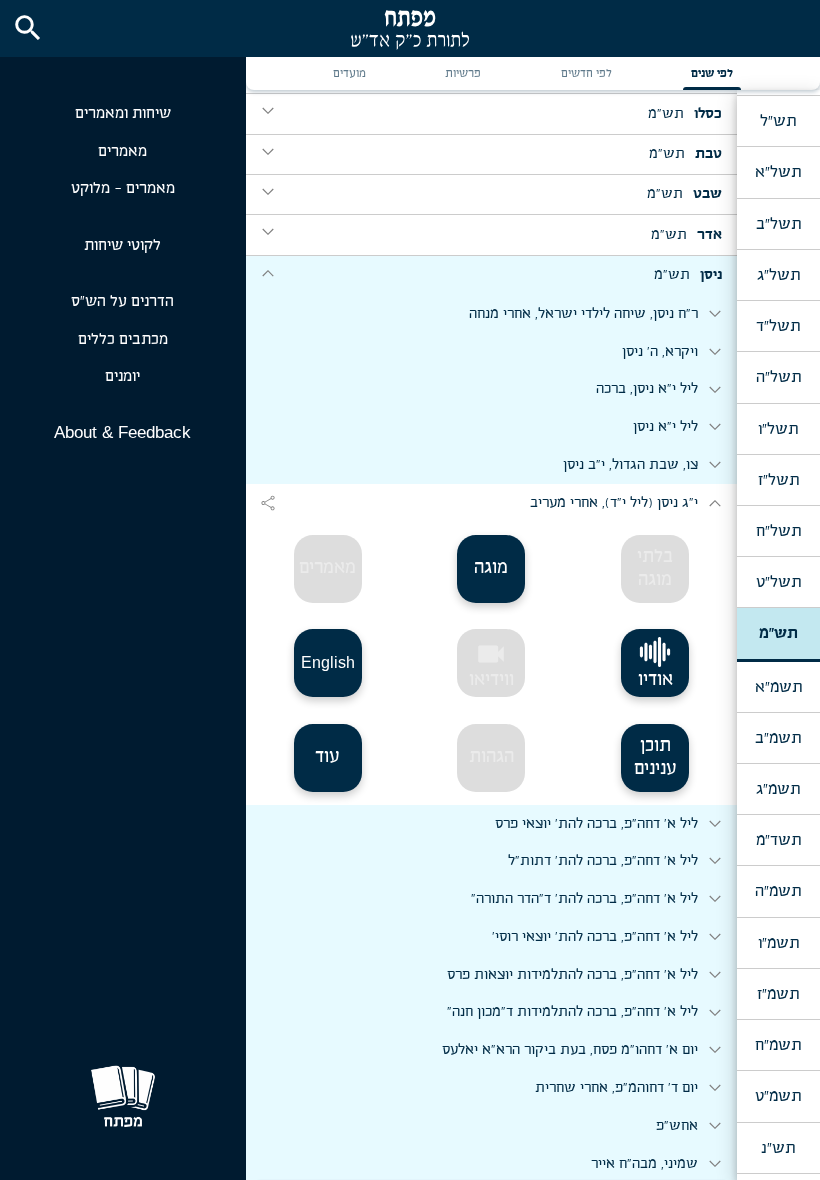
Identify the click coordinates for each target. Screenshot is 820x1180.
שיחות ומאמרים (123, 113)
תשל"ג (778, 275)
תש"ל (778, 121)
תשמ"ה (778, 891)
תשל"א (778, 172)
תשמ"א (778, 687)
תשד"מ (778, 840)
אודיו (655, 680)
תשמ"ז (778, 994)
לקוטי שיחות (122, 245)
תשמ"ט (778, 1096)
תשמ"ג (778, 789)
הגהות (491, 757)
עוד (327, 757)
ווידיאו (491, 664)
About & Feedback (122, 432)
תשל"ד (778, 326)
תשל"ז (778, 480)
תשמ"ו (778, 943)
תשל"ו (778, 429)
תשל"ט (778, 582)
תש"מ (778, 633)
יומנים (122, 376)
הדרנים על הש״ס (122, 301)
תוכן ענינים (655, 757)
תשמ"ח (778, 1045)
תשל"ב (778, 224)
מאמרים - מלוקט (123, 188)
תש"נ (778, 1148)
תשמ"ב (778, 738)
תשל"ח (778, 531)
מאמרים (122, 151)
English (328, 662)
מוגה (491, 568)
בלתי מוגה (655, 568)
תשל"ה (778, 377)
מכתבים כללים (123, 339)
